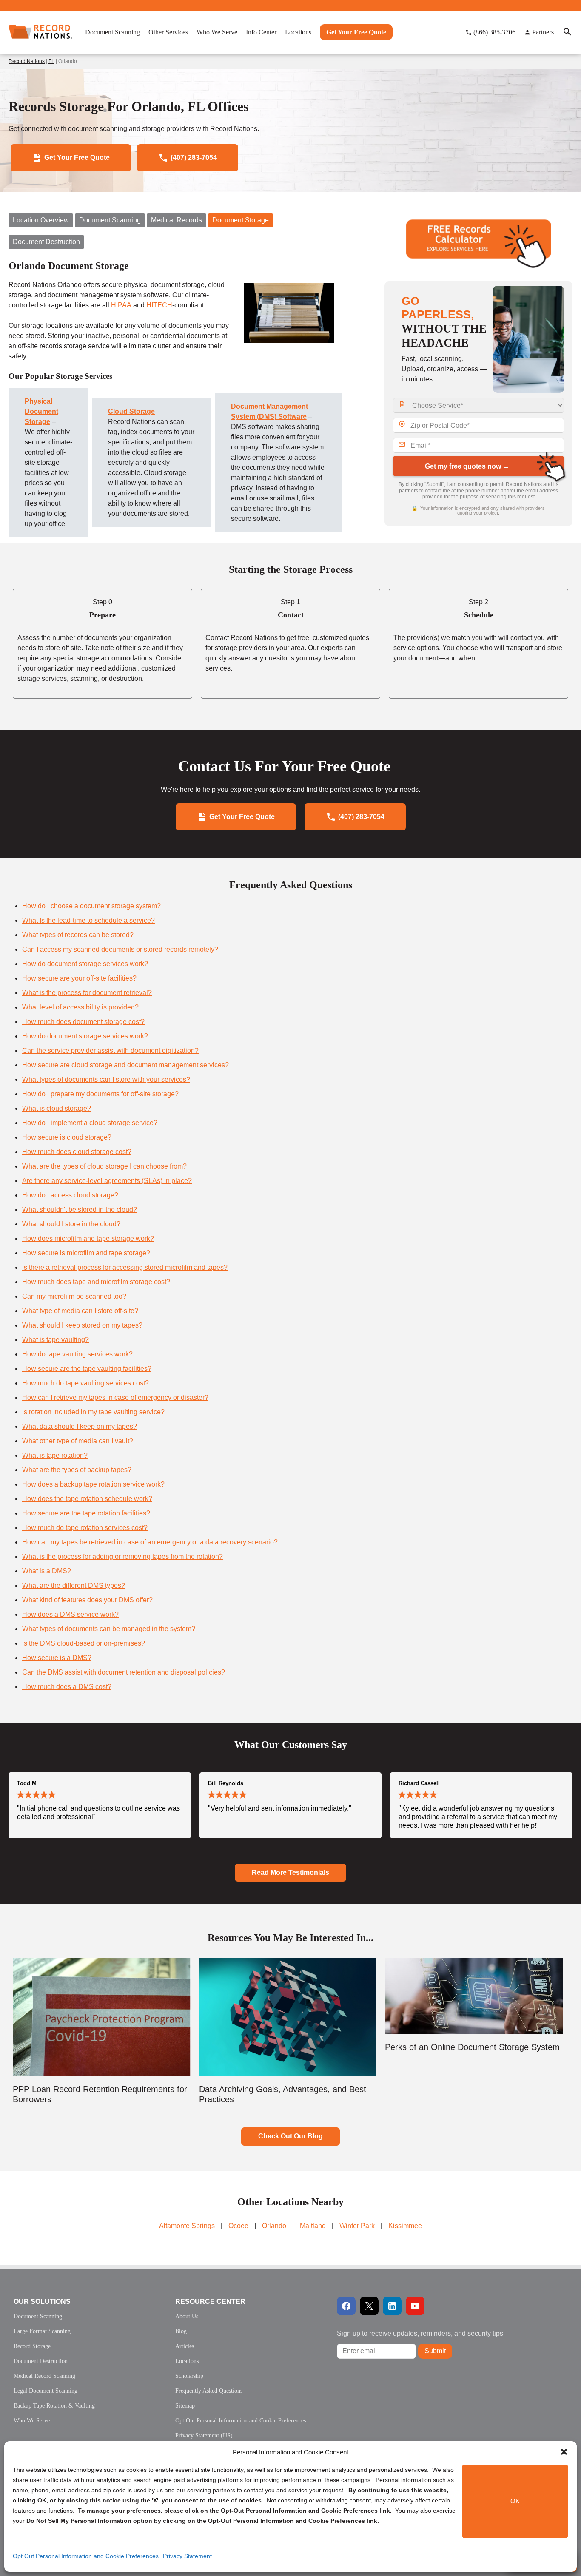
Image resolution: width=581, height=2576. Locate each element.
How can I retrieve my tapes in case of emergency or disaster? (115, 1397)
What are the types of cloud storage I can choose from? (104, 1166)
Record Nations (27, 61)
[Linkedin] (392, 2306)
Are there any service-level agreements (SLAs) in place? (107, 1181)
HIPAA (121, 305)
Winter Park (357, 2226)
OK (515, 2501)
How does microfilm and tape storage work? (88, 1238)
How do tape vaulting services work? (77, 1354)
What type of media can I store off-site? (80, 1311)
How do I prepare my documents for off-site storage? (100, 1094)
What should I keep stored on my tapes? (82, 1325)
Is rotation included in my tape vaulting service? (93, 1412)
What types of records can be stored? (78, 935)
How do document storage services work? (85, 964)
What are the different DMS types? (74, 1585)
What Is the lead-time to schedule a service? (88, 920)
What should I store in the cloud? (71, 1224)
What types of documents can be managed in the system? (109, 1629)
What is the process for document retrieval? (87, 993)
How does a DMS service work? (70, 1614)
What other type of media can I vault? (78, 1441)
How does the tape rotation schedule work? (87, 1499)
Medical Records (177, 220)
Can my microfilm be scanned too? (74, 1296)
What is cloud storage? (57, 1108)
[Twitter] (369, 2306)
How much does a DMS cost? (67, 1687)
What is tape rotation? (55, 1455)
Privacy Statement (187, 2556)
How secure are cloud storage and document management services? (125, 1065)
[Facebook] (346, 2306)
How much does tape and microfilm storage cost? (96, 1282)
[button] (564, 2452)
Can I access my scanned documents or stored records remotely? (120, 949)
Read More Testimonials (290, 1872)
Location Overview (41, 220)
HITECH (159, 305)
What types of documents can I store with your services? (106, 1079)
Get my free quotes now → (467, 466)
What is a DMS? (47, 1571)
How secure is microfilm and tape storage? (86, 1253)
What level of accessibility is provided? (80, 1007)
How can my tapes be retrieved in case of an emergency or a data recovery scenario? (150, 1542)
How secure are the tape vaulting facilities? (87, 1369)
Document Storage (241, 220)
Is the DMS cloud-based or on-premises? (84, 1643)
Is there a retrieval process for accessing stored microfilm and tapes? (125, 1267)
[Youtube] (415, 2306)
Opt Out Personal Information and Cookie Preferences (86, 2556)
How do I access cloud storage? (70, 1195)
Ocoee (238, 2226)
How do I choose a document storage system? (91, 906)
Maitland (313, 2226)
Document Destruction (46, 242)
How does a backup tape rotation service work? (93, 1484)
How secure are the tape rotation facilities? (86, 1513)
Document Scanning (110, 220)
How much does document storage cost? (83, 1022)
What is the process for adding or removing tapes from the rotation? (122, 1557)
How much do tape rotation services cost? (85, 1528)
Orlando (274, 2226)
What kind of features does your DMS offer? (87, 1600)
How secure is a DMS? (57, 1658)
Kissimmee (405, 2226)
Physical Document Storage (41, 411)
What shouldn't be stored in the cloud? (80, 1210)
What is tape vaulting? (56, 1340)
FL (51, 61)
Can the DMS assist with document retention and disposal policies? (124, 1672)
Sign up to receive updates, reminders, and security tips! (421, 2333)
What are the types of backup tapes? (77, 1470)
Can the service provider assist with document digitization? (110, 1051)
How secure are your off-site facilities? (79, 978)
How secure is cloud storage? (67, 1137)
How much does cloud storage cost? (77, 1152)
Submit (435, 2351)
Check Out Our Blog (290, 2136)
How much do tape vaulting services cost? (85, 1383)
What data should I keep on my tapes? (80, 1426)
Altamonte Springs (187, 2226)
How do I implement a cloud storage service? (90, 1123)
